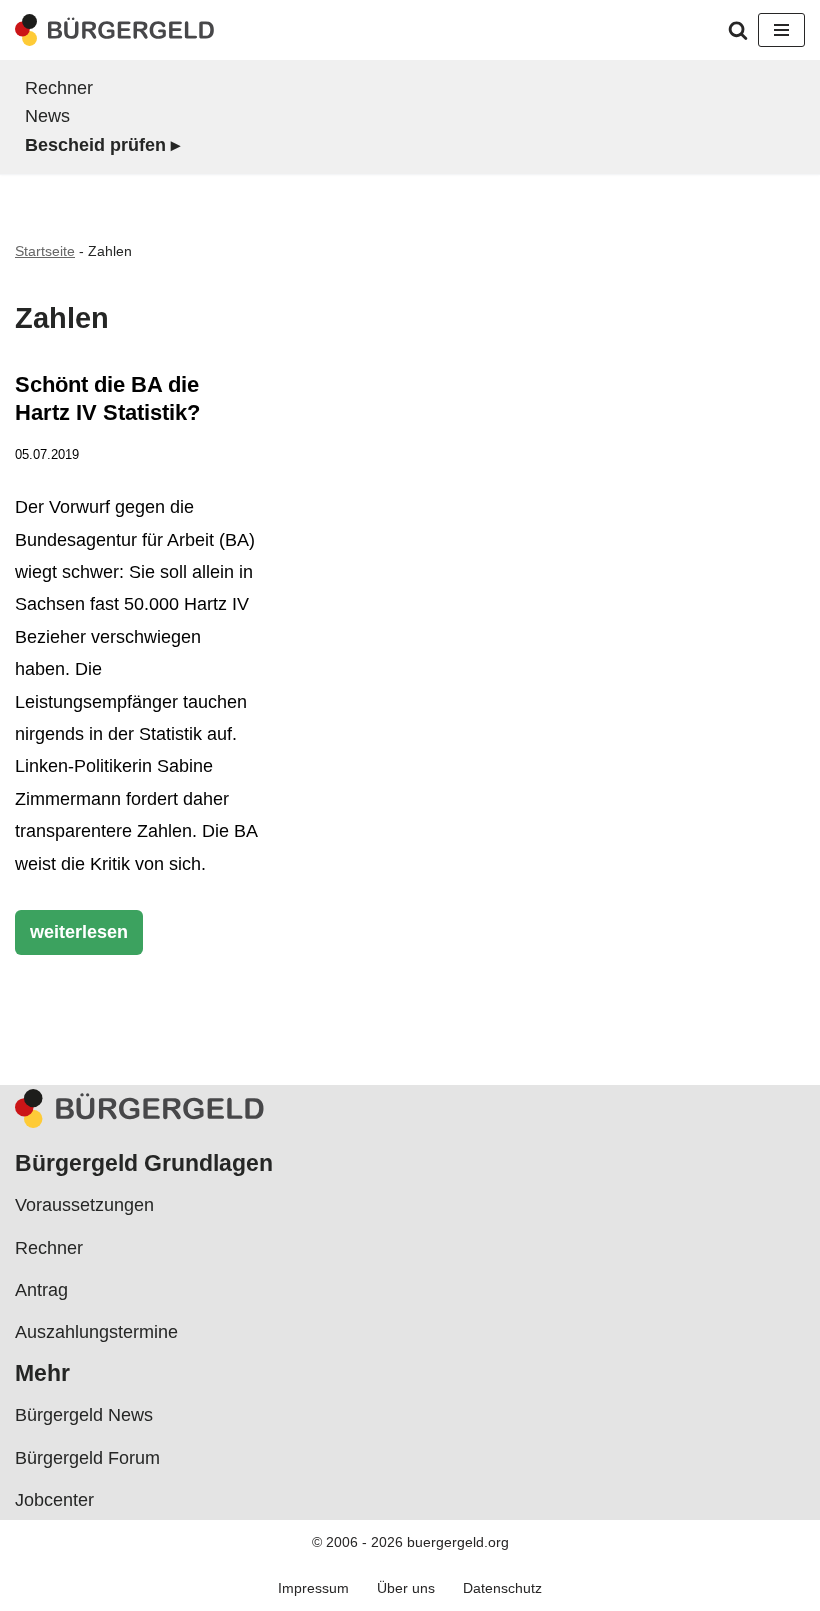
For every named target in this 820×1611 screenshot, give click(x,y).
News (47, 116)
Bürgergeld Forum (87, 1458)
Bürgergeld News (84, 1415)
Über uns (406, 1588)
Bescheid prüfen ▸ (102, 145)
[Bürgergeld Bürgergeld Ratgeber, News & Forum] (115, 30)
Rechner (59, 88)
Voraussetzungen (84, 1205)
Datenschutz (502, 1588)
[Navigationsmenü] (781, 30)
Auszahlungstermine (96, 1332)
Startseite (45, 251)
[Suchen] (738, 30)
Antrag (41, 1290)
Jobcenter (54, 1500)
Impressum (313, 1588)
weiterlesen (71, 938)
